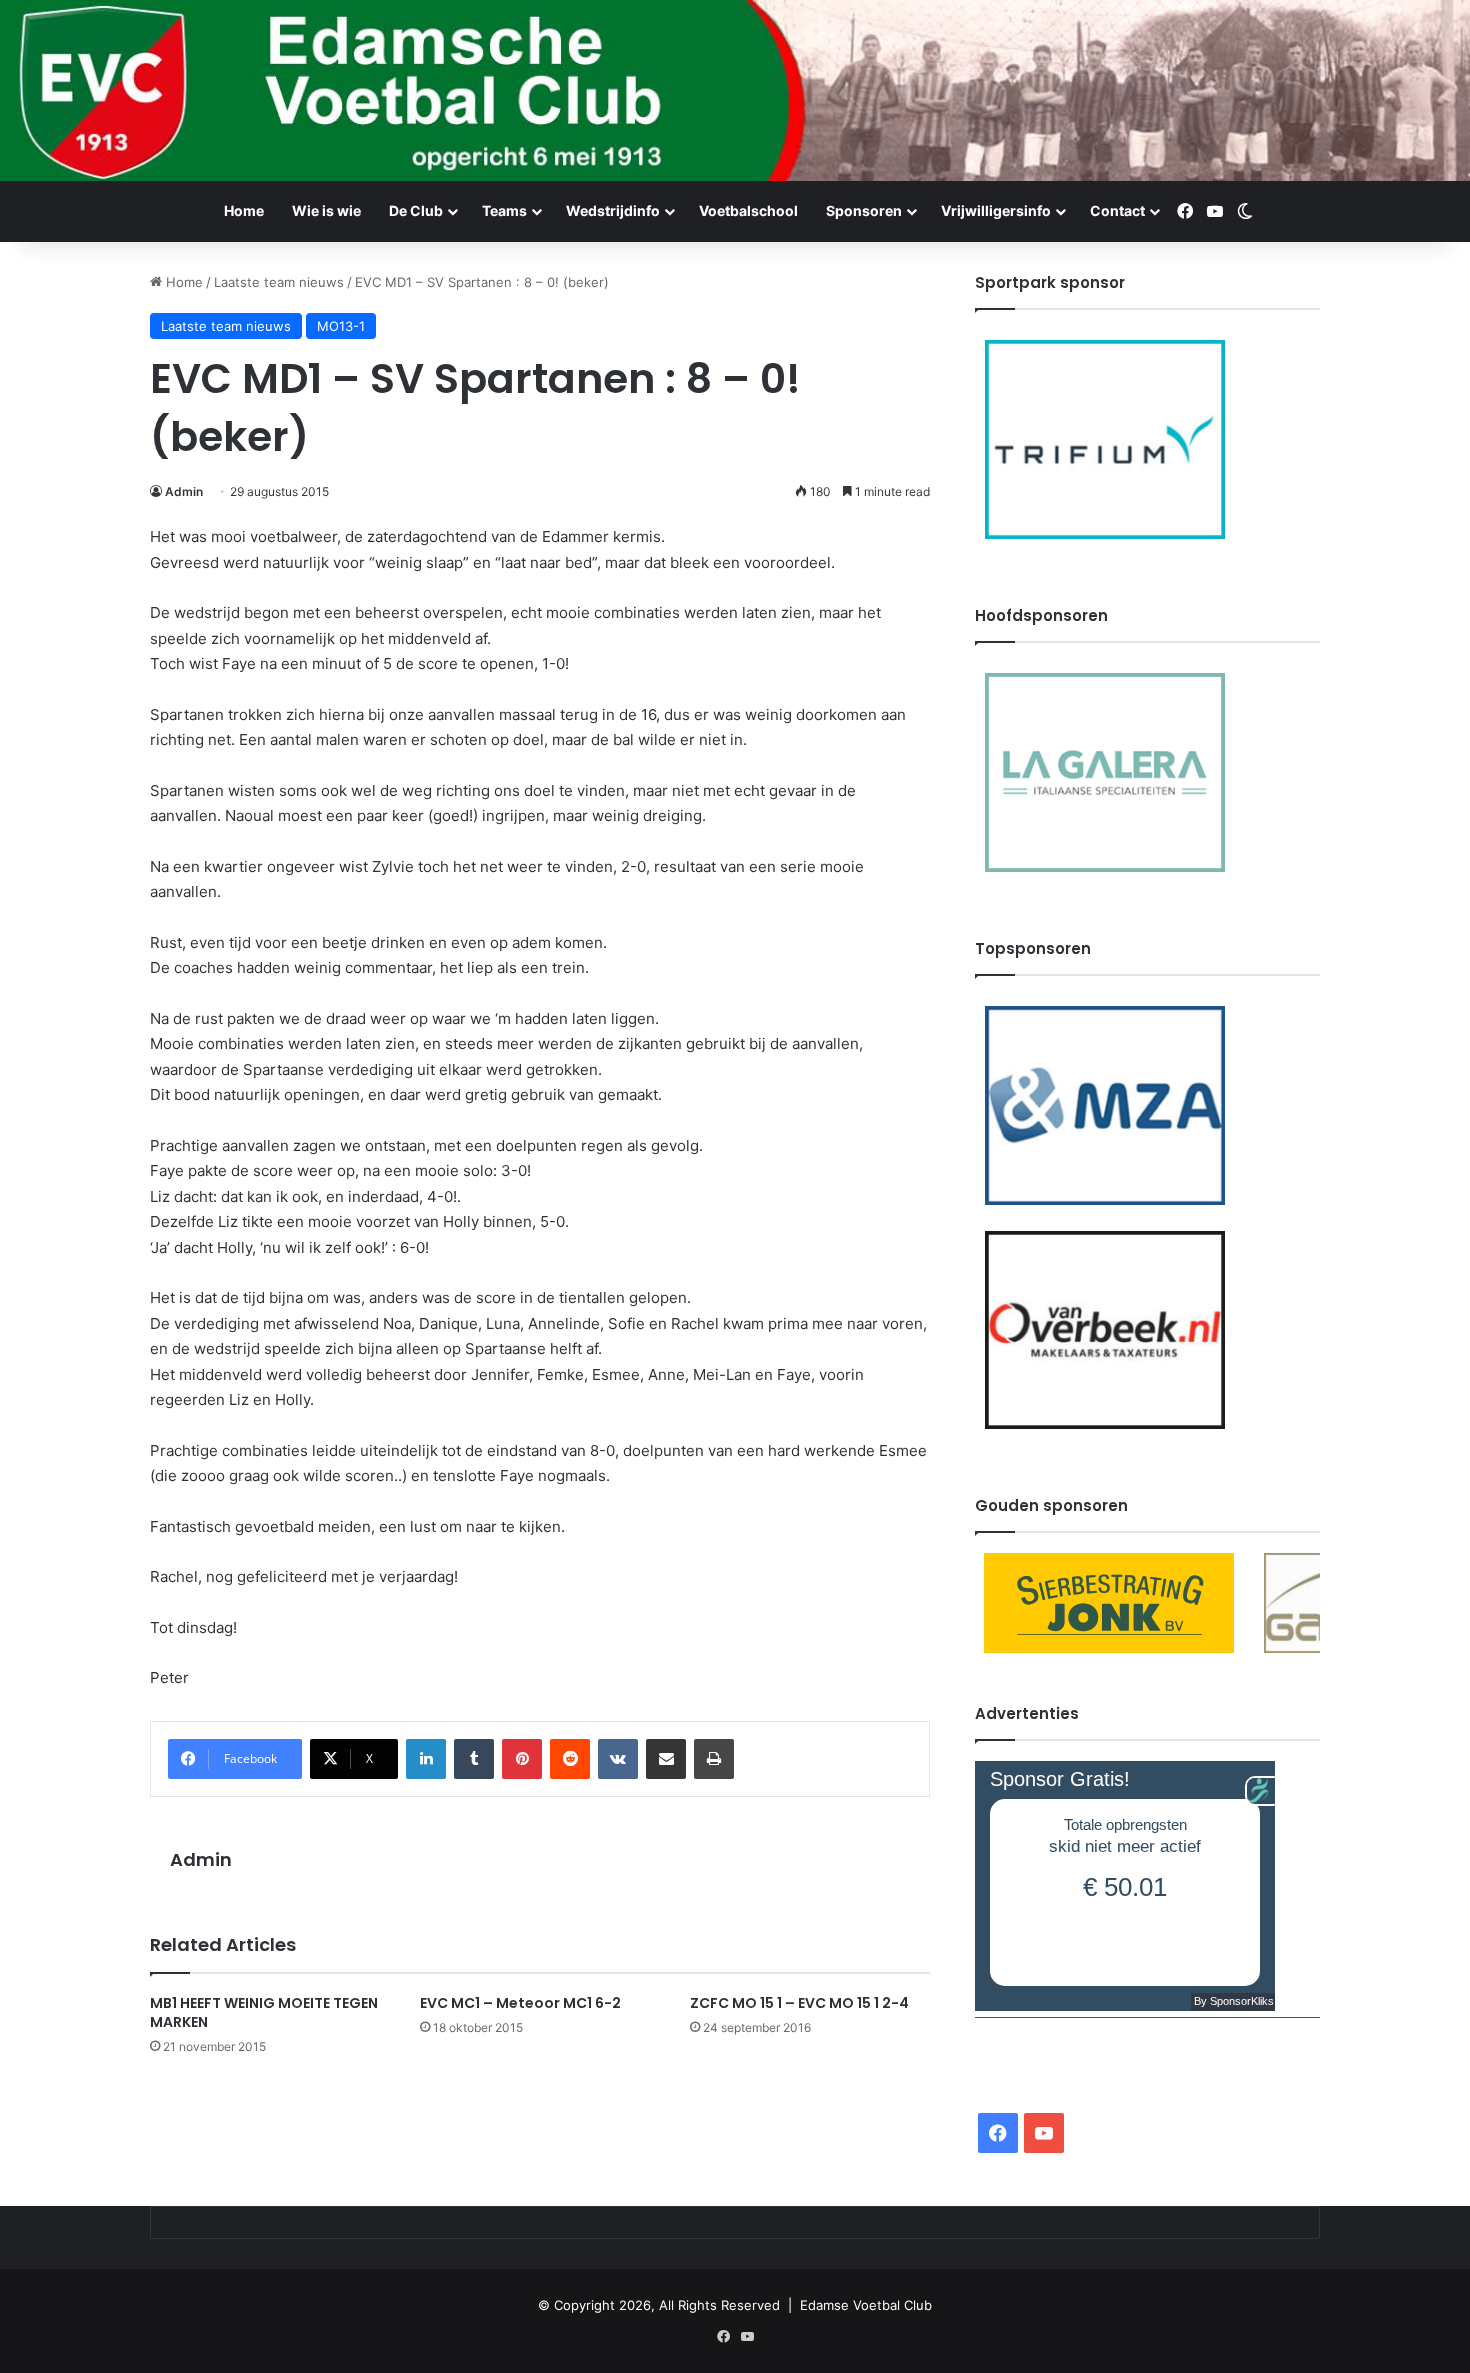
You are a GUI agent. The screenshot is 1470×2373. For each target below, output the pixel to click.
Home (244, 210)
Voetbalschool (748, 210)
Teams (504, 210)
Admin (184, 491)
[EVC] (735, 90)
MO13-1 (341, 326)
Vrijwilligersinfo (996, 210)
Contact (1117, 210)
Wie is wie (326, 210)
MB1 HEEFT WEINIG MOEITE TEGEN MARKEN (264, 2012)
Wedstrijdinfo (613, 210)
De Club (416, 210)
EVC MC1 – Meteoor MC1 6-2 (520, 2003)
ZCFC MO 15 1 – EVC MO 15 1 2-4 (799, 2003)
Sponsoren (864, 210)
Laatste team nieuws (279, 282)
